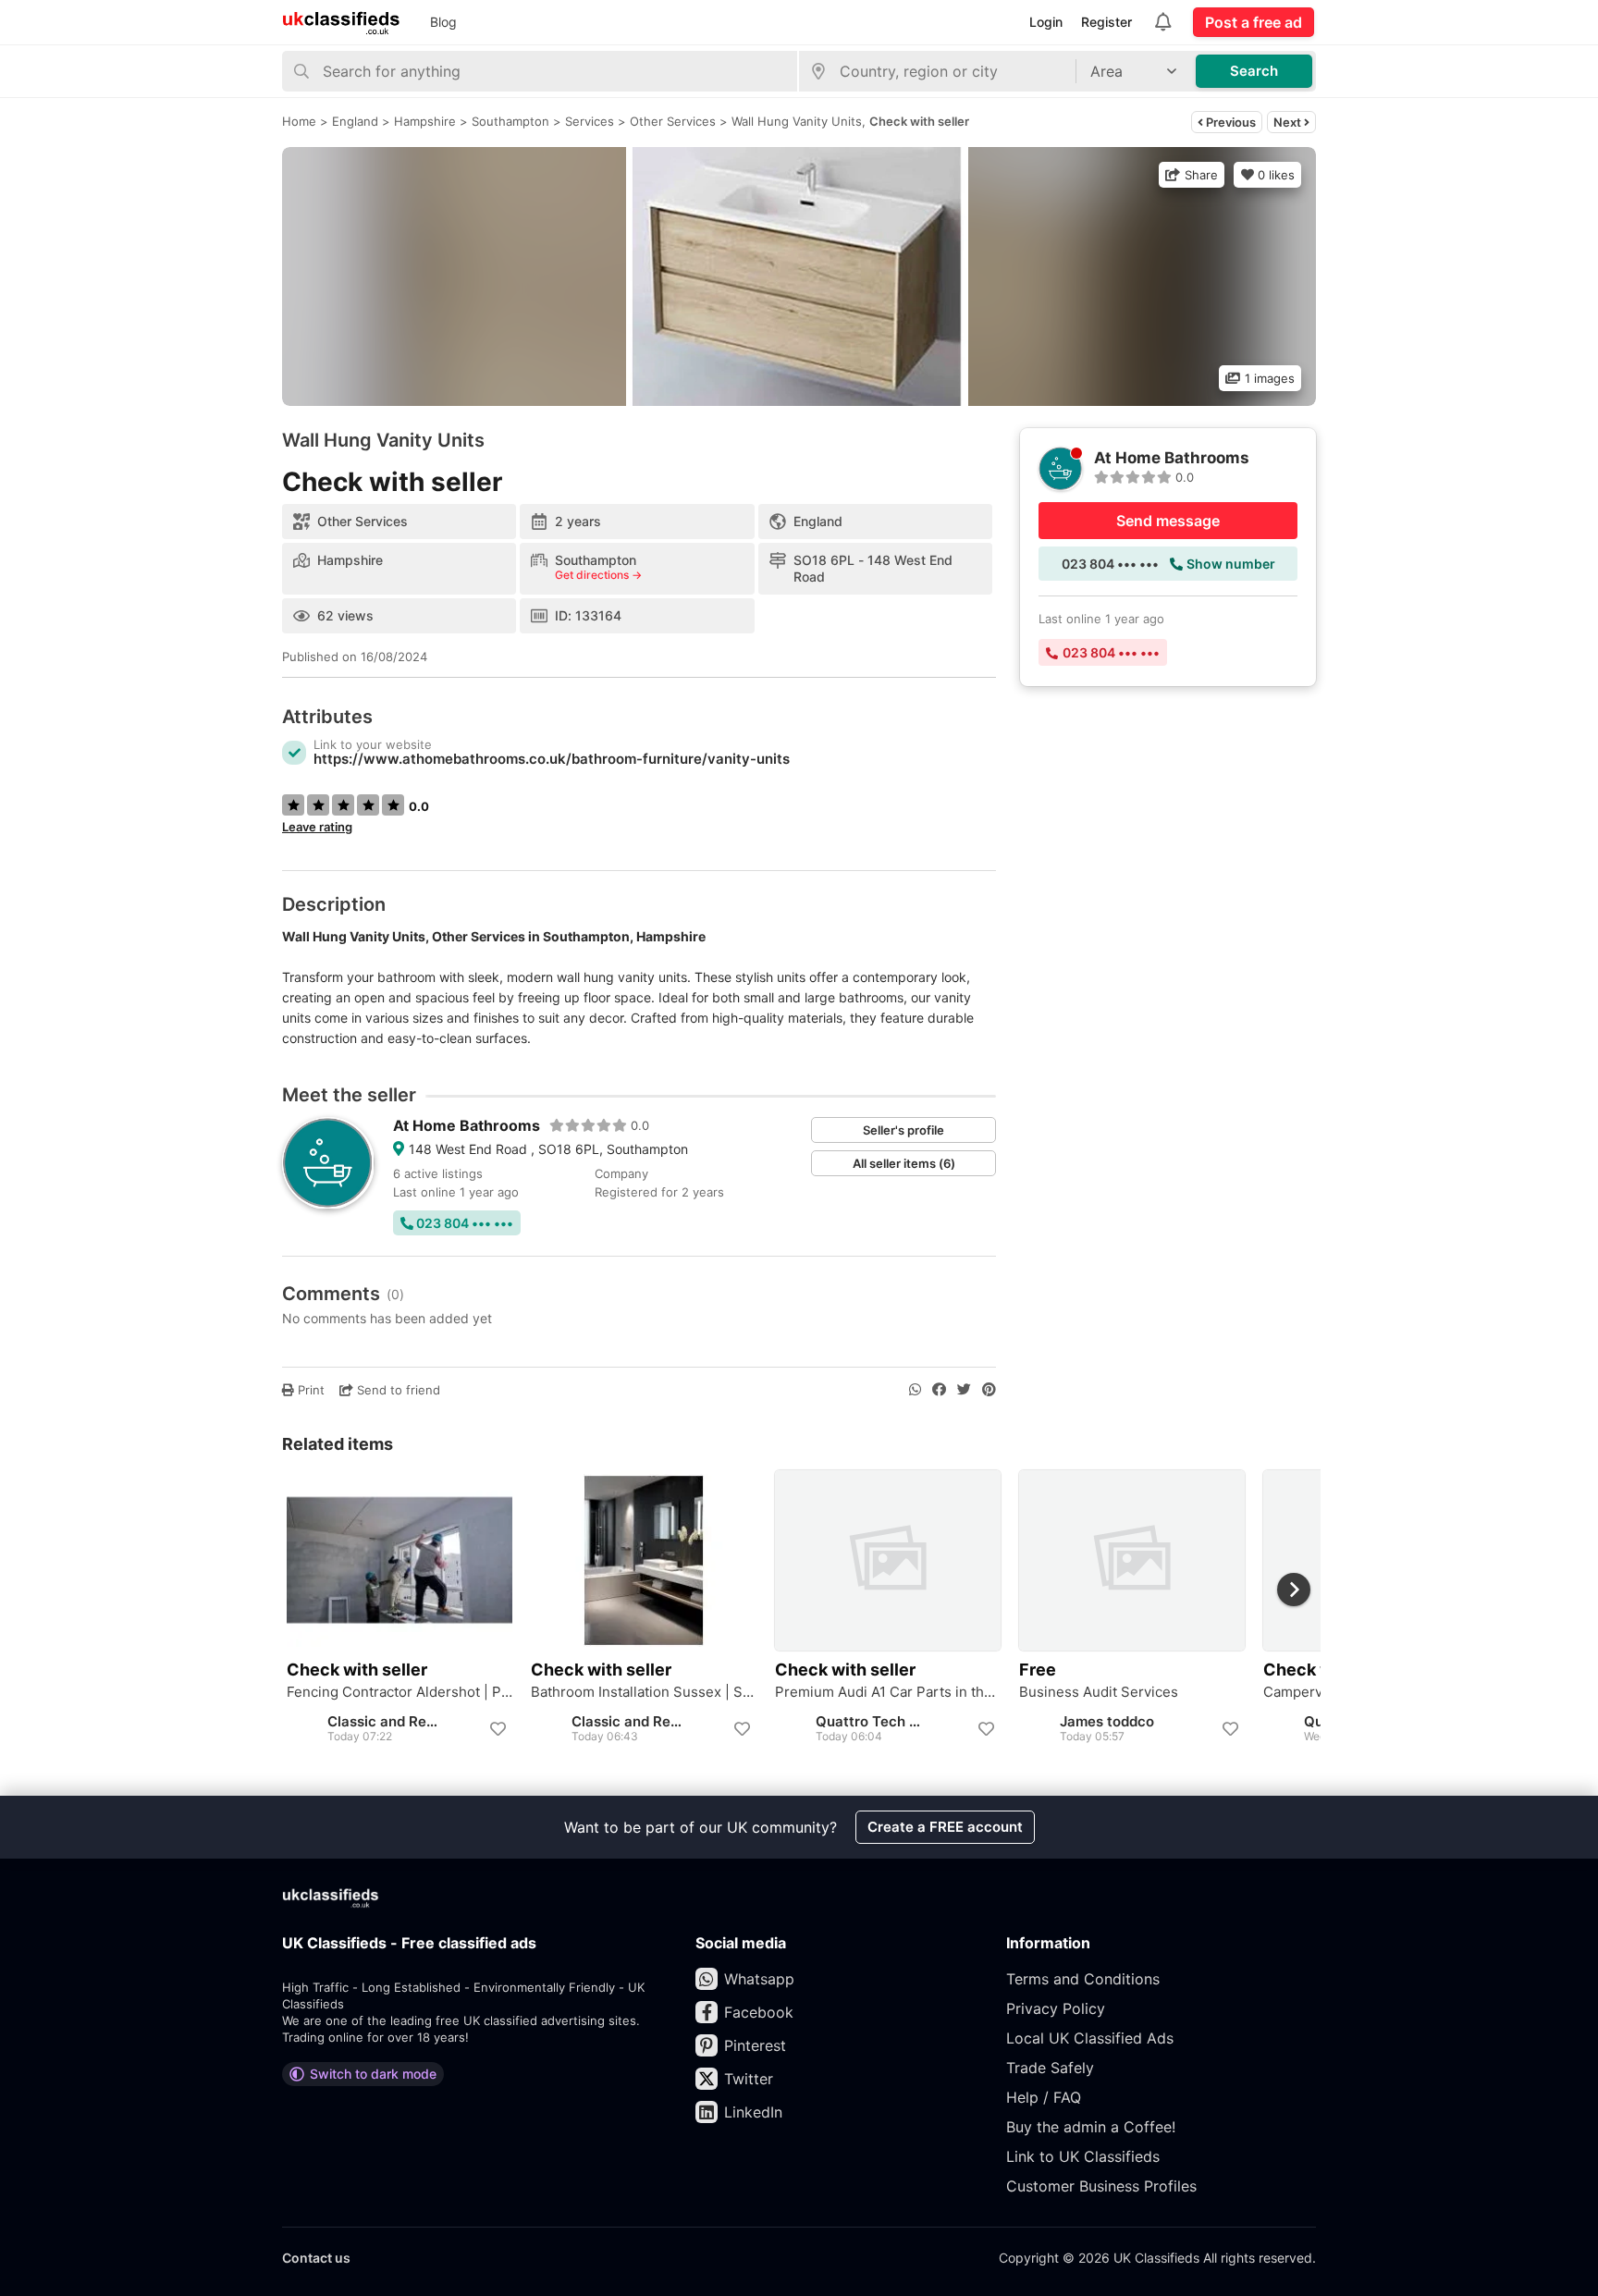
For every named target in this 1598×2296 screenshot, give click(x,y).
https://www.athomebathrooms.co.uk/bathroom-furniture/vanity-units (552, 759)
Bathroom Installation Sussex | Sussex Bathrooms (644, 1692)
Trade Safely (1050, 2068)
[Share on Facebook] (939, 1390)
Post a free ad (1254, 22)
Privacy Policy (1056, 2008)
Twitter (749, 2079)
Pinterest (755, 2045)
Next (1289, 122)
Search (1254, 71)
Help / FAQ (1044, 2097)
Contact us (316, 2258)
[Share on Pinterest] (989, 1390)
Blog (443, 22)
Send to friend (397, 1390)
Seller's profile (903, 1130)
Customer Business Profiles (1101, 2186)
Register (1106, 22)
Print (309, 1390)
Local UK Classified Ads (1090, 2038)
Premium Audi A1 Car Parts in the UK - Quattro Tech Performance (888, 1692)
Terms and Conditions (1083, 1979)
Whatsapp (759, 1979)
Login (1046, 22)
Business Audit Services (1099, 1692)
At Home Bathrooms (467, 1125)
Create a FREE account (945, 1827)
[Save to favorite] (498, 1729)
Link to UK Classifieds (1083, 2156)
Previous (1229, 122)
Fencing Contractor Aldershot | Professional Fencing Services (399, 1692)
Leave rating (317, 827)
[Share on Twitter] (964, 1390)
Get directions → (598, 575)
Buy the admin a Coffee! (1091, 2127)
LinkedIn (753, 2112)
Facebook (759, 2012)
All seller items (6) (904, 1163)
